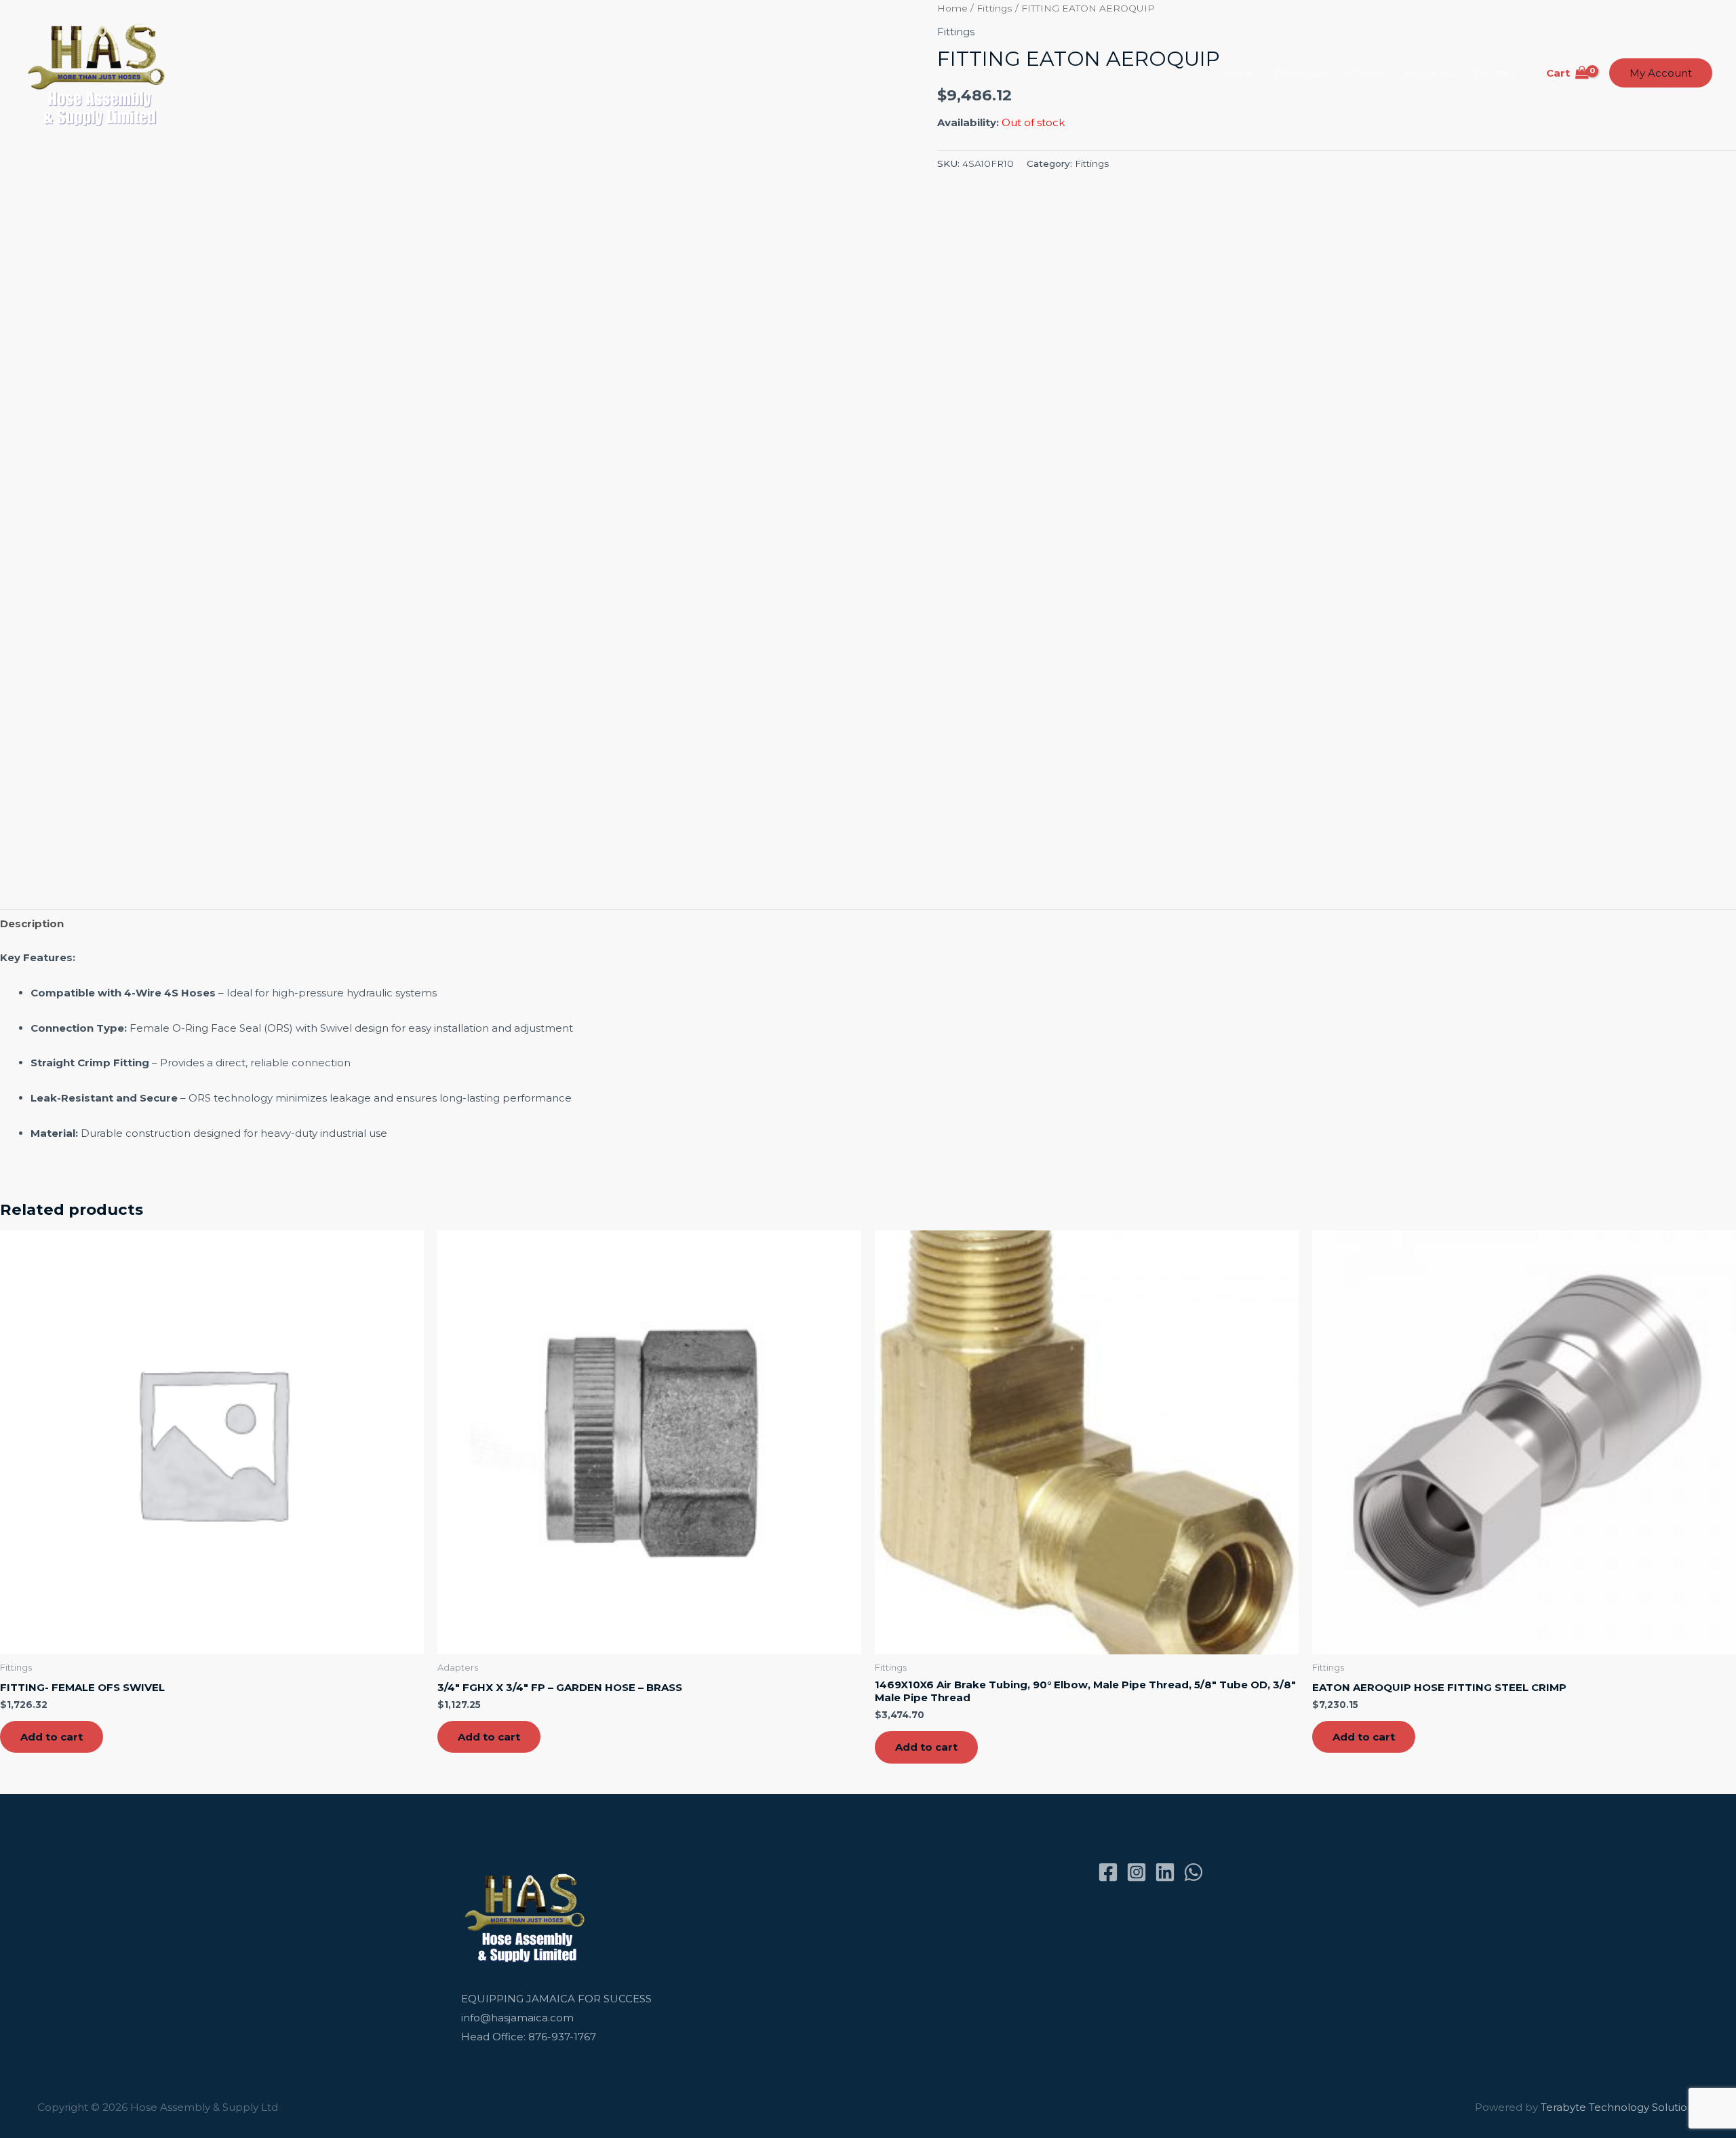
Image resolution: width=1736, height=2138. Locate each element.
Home (1236, 73)
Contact (1495, 73)
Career (1367, 73)
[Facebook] (1108, 1872)
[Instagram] (1137, 1872)
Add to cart (52, 1737)
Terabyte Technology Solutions (1620, 2107)
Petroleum (1301, 73)
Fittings (1092, 163)
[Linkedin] (1165, 1872)
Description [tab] (32, 924)
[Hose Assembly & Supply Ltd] (99, 72)
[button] (1661, 73)
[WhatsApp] (1193, 1872)
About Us (1429, 73)
